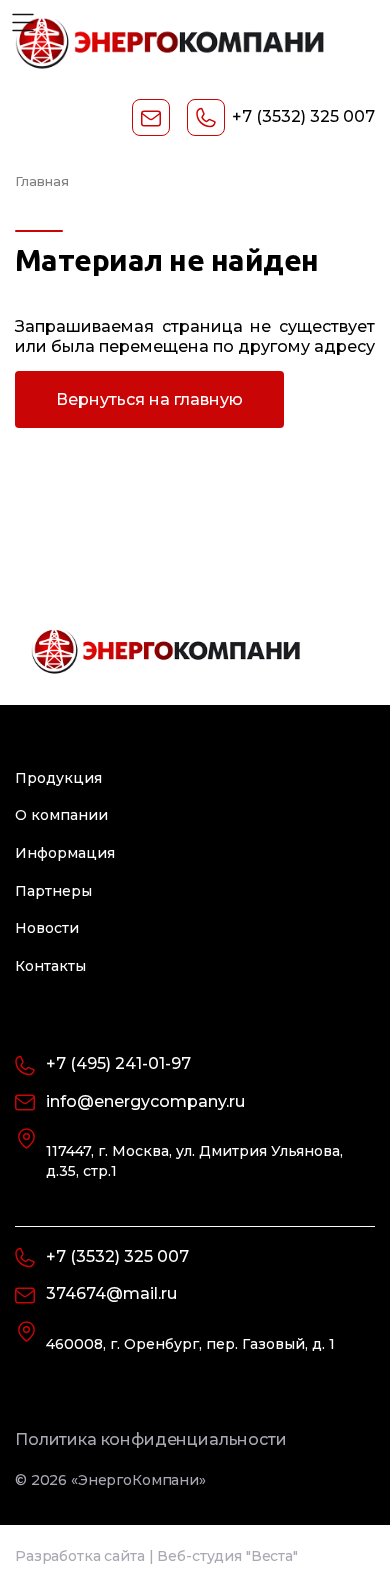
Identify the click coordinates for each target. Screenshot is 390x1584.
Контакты (50, 966)
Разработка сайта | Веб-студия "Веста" (156, 1556)
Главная (42, 181)
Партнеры (53, 891)
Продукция (58, 778)
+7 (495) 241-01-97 (118, 1063)
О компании (61, 815)
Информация (65, 853)
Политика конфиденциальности (151, 1439)
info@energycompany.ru (145, 1101)
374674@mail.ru (111, 1293)
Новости (47, 928)
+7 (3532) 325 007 (303, 116)
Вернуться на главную (149, 399)
